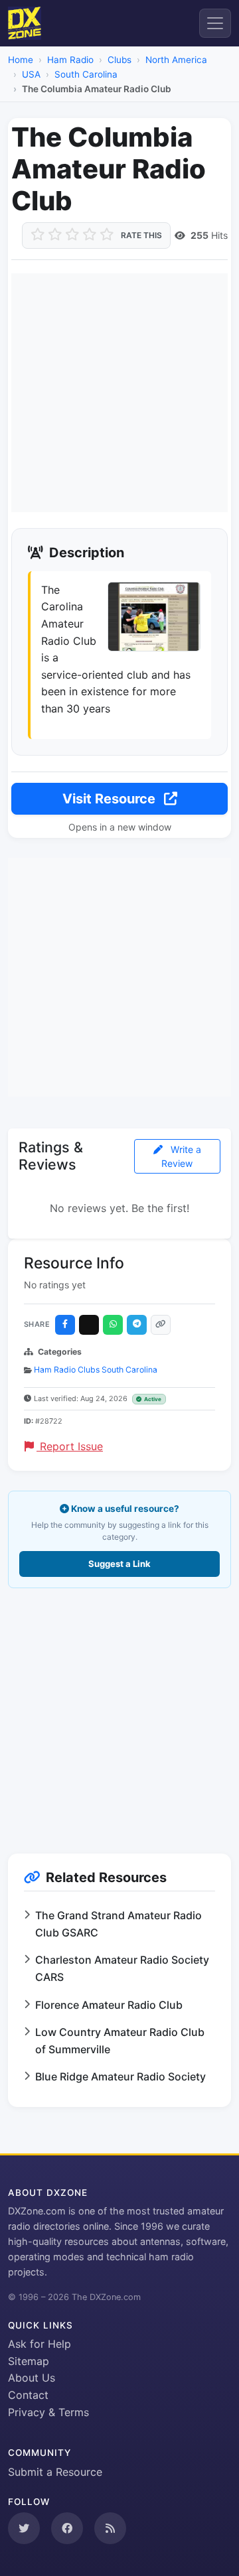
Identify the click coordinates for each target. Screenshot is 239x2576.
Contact (28, 2395)
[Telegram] (137, 1325)
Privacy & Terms (48, 2412)
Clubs (119, 60)
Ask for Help (40, 2344)
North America (176, 60)
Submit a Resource (55, 2472)
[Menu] (215, 23)
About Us (32, 2378)
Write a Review (181, 1156)
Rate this (141, 235)
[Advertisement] (119, 393)
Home (21, 60)
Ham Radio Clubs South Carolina (96, 1370)
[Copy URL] (161, 1325)
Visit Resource (111, 799)
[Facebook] (65, 1325)
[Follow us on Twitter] (24, 2528)
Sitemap (29, 2361)
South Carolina (86, 74)
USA (31, 74)
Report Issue (70, 1446)
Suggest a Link (119, 1564)
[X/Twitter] (89, 1325)
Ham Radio (70, 60)
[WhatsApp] (113, 1325)
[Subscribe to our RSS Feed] (110, 2528)
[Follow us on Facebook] (67, 2528)
